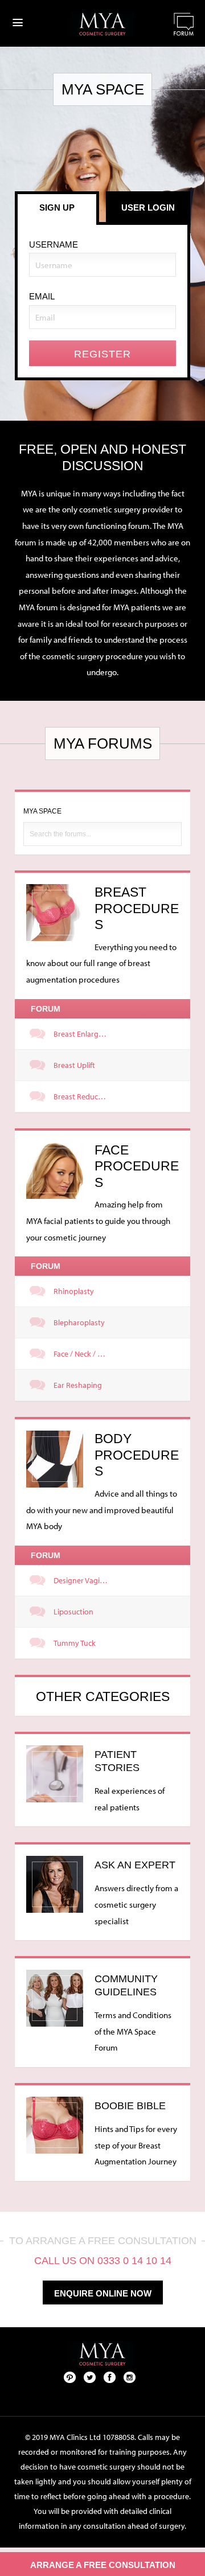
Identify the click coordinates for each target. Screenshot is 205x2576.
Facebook (110, 2377)
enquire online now (103, 2293)
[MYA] (102, 24)
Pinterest (70, 2377)
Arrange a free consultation (103, 2565)
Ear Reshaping (78, 1385)
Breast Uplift (74, 1065)
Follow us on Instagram (130, 2377)
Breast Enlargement (83, 1034)
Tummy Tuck (75, 1643)
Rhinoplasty (74, 1291)
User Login (148, 208)
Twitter (90, 2377)
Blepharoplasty (79, 1322)
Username (54, 245)
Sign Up (57, 208)
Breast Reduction (83, 1096)
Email (42, 296)
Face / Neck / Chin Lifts (83, 1354)
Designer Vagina (81, 1580)
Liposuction (73, 1612)
